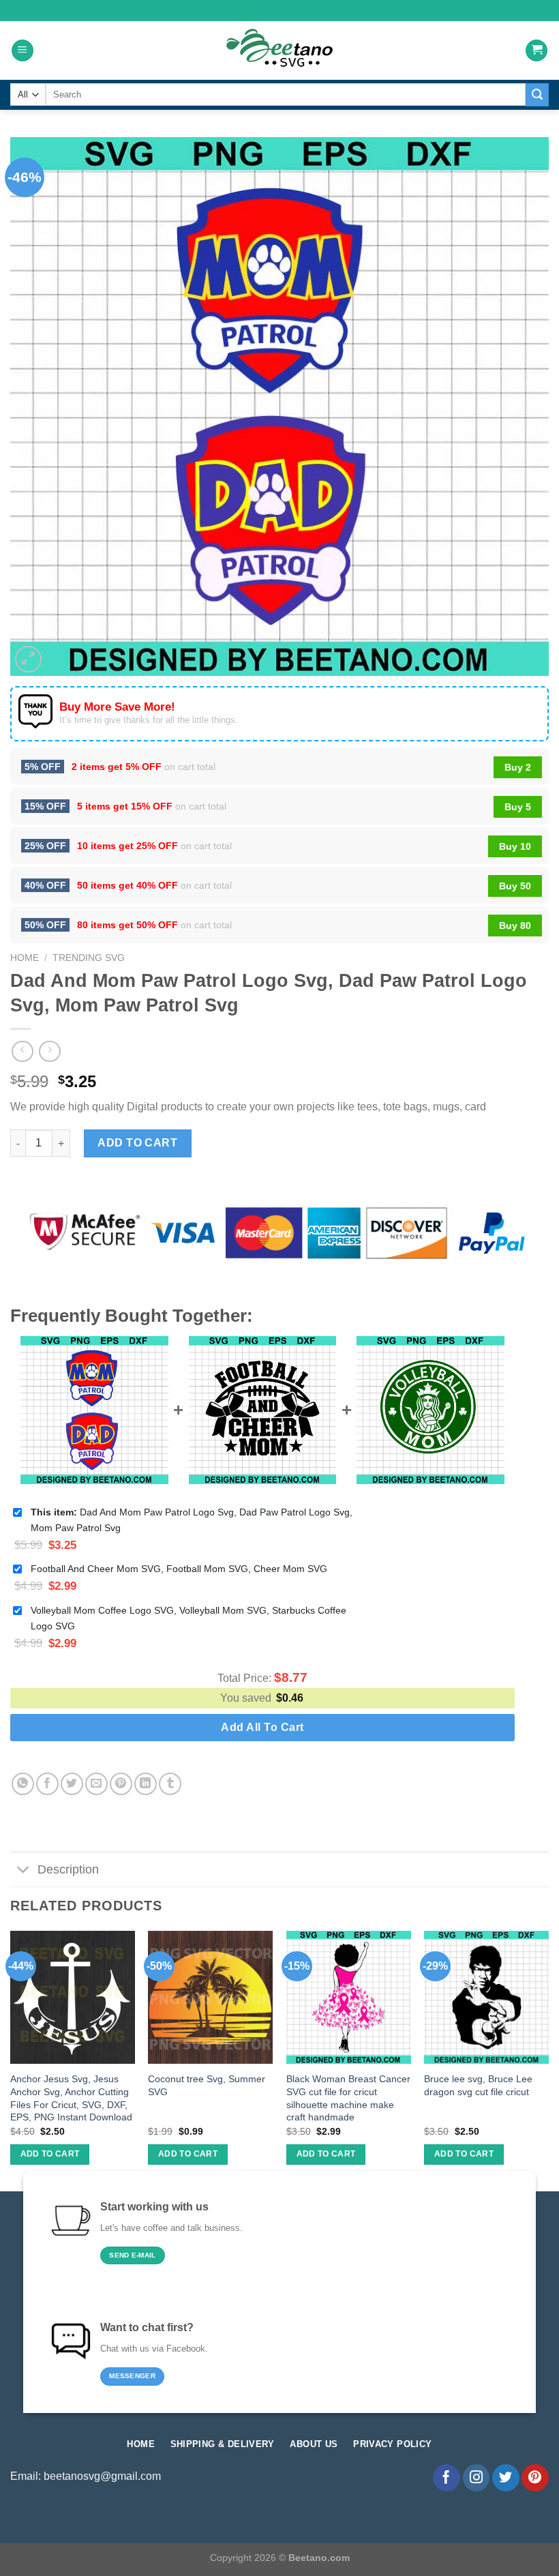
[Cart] (537, 51)
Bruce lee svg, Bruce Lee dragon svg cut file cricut (478, 2085)
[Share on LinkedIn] (146, 1784)
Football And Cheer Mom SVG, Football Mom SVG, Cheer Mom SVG (179, 1569)
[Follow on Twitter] (506, 2478)
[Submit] (537, 95)
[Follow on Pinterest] (535, 2478)
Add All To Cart (262, 1727)
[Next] (548, 2060)
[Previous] (11, 2060)
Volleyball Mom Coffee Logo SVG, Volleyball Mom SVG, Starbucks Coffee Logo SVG (188, 1618)
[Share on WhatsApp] (23, 1784)
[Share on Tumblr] (170, 1784)
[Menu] (22, 51)
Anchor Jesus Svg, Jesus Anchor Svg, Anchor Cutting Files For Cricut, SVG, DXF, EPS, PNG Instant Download (71, 2098)
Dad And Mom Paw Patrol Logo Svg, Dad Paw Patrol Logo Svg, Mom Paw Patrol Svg (192, 1520)
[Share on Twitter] (72, 1784)
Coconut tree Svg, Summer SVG (207, 2085)
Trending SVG (89, 958)
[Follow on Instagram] (477, 2478)
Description (68, 1869)
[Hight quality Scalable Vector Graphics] (279, 50)
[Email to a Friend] (96, 1784)
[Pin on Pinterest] (121, 1784)
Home (25, 958)
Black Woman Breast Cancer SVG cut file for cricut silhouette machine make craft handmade (348, 2098)
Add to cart (137, 1143)
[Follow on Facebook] (447, 2478)
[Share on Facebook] (47, 1784)
